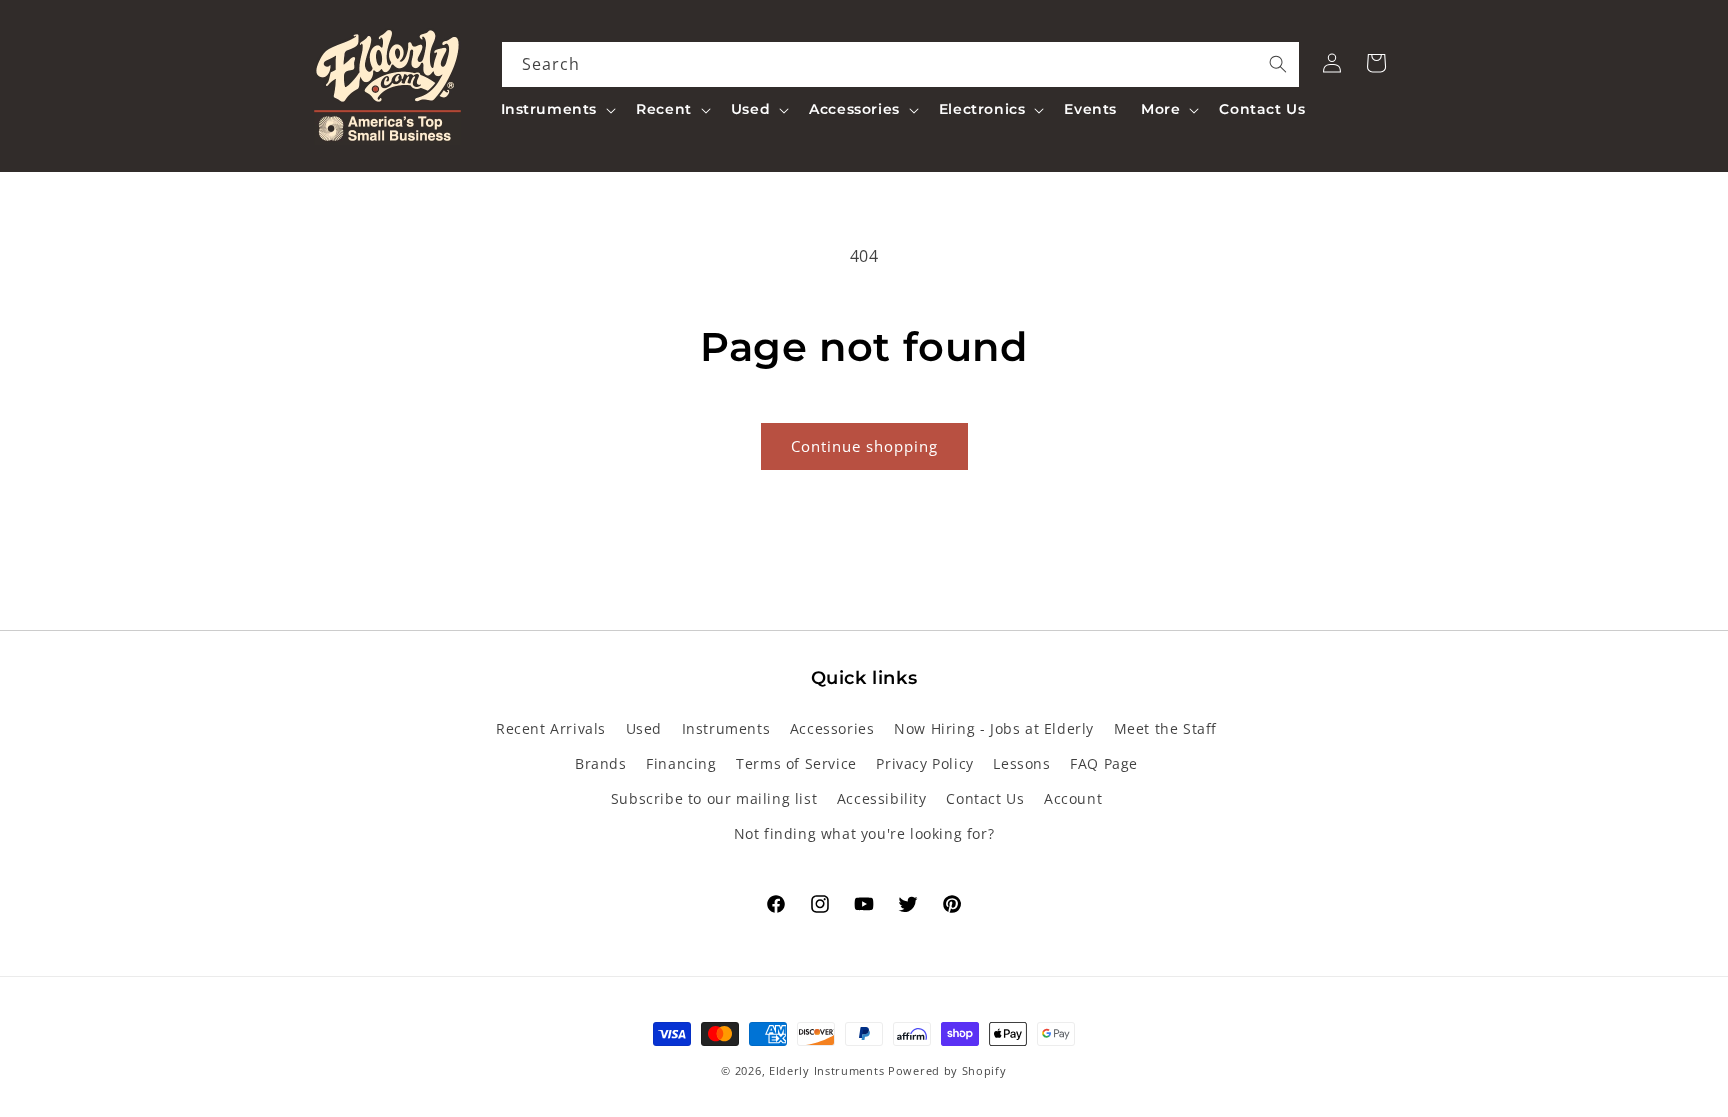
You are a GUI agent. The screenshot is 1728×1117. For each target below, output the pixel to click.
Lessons (1021, 763)
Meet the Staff (1165, 728)
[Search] (1278, 64)
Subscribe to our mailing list (714, 798)
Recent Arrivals (551, 728)
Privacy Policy (924, 763)
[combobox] (901, 64)
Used (644, 728)
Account (1073, 798)
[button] (557, 109)
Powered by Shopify (947, 1070)
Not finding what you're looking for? (864, 833)
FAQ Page (1104, 763)
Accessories (832, 728)
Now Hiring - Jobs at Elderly (994, 728)
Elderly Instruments (826, 1070)
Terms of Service (796, 763)
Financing (681, 763)
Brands (601, 763)
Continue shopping (864, 446)
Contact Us (985, 798)
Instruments (726, 728)
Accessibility (882, 798)
